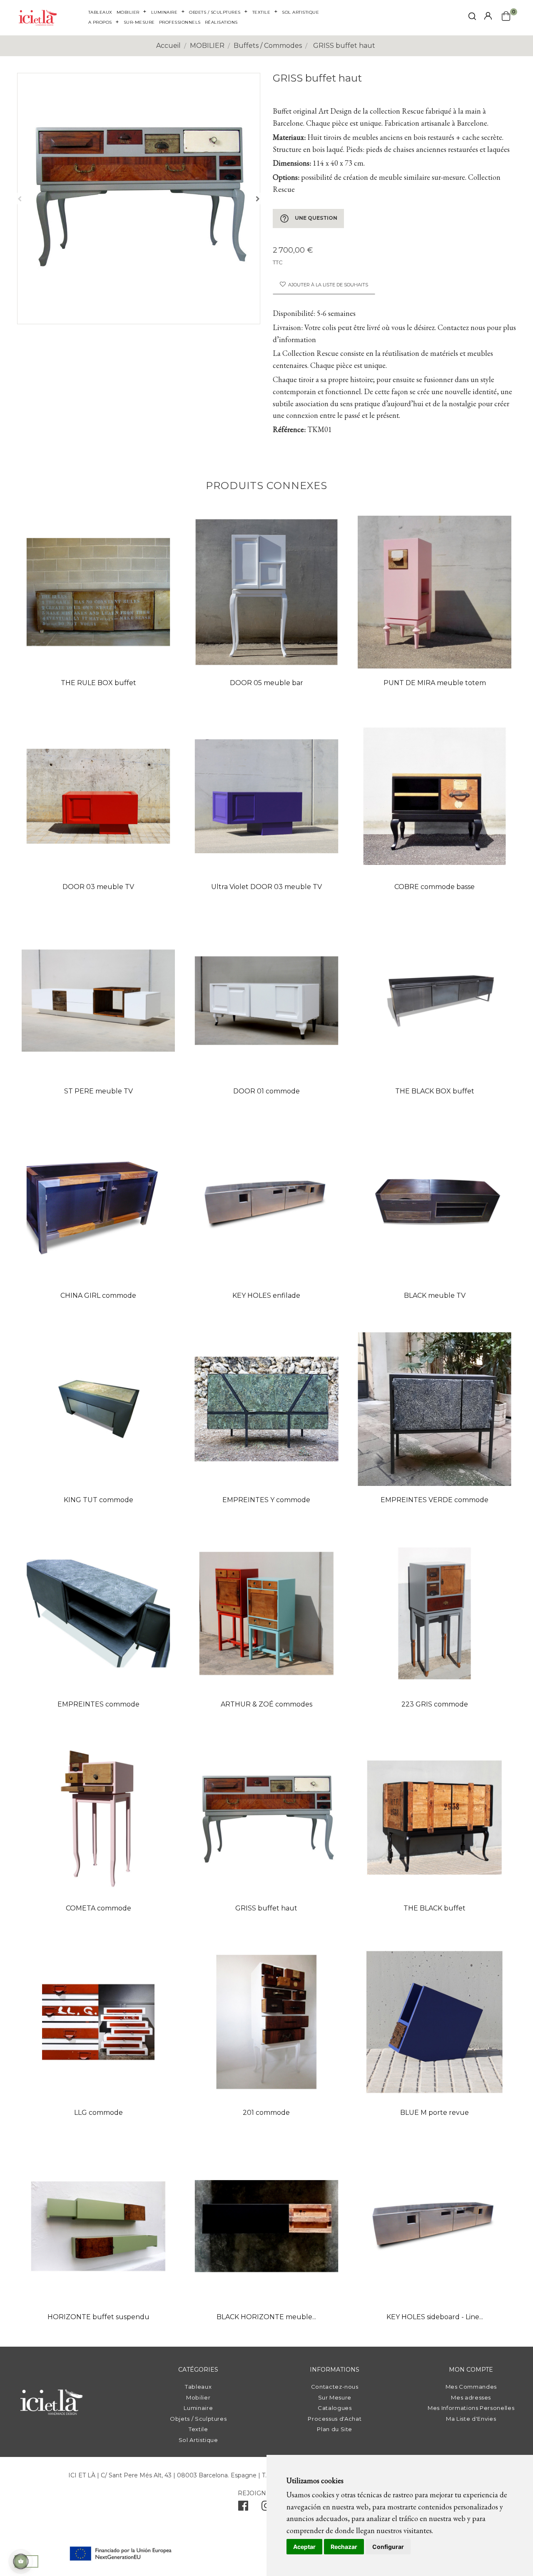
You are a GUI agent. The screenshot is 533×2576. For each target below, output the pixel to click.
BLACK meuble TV (435, 1295)
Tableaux (198, 2387)
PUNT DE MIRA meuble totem (435, 683)
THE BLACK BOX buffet (435, 1091)
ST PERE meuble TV (98, 1091)
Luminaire (198, 2408)
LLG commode (98, 2113)
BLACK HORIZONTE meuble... (266, 2317)
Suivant (258, 199)
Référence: (289, 429)
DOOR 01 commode (266, 1091)
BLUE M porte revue (435, 2113)
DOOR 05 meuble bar (266, 683)
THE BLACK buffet (435, 1908)
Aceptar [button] (304, 2547)
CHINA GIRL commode (98, 1295)
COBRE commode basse (435, 887)
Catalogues (335, 2408)
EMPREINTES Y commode (266, 1500)
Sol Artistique (198, 2440)
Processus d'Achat (335, 2419)
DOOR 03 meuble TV (98, 887)
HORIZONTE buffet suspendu (98, 2317)
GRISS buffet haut (266, 1908)
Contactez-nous (335, 2387)
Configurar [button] (388, 2547)
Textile (198, 2429)
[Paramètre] (488, 16)
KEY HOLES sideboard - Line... (435, 2317)
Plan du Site (335, 2429)
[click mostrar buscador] (472, 18)
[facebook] (243, 2508)
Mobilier (198, 2397)
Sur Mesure (335, 2397)
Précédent (20, 199)
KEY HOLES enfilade (266, 1295)
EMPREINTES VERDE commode (435, 1500)
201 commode (266, 2113)
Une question (308, 219)
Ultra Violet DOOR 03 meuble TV (266, 887)
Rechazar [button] (344, 2547)
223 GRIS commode (435, 1704)
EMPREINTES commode (98, 1704)
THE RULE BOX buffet (98, 683)
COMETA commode (98, 1908)
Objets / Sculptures (198, 2419)
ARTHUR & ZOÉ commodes (266, 1704)
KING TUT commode (98, 1500)
